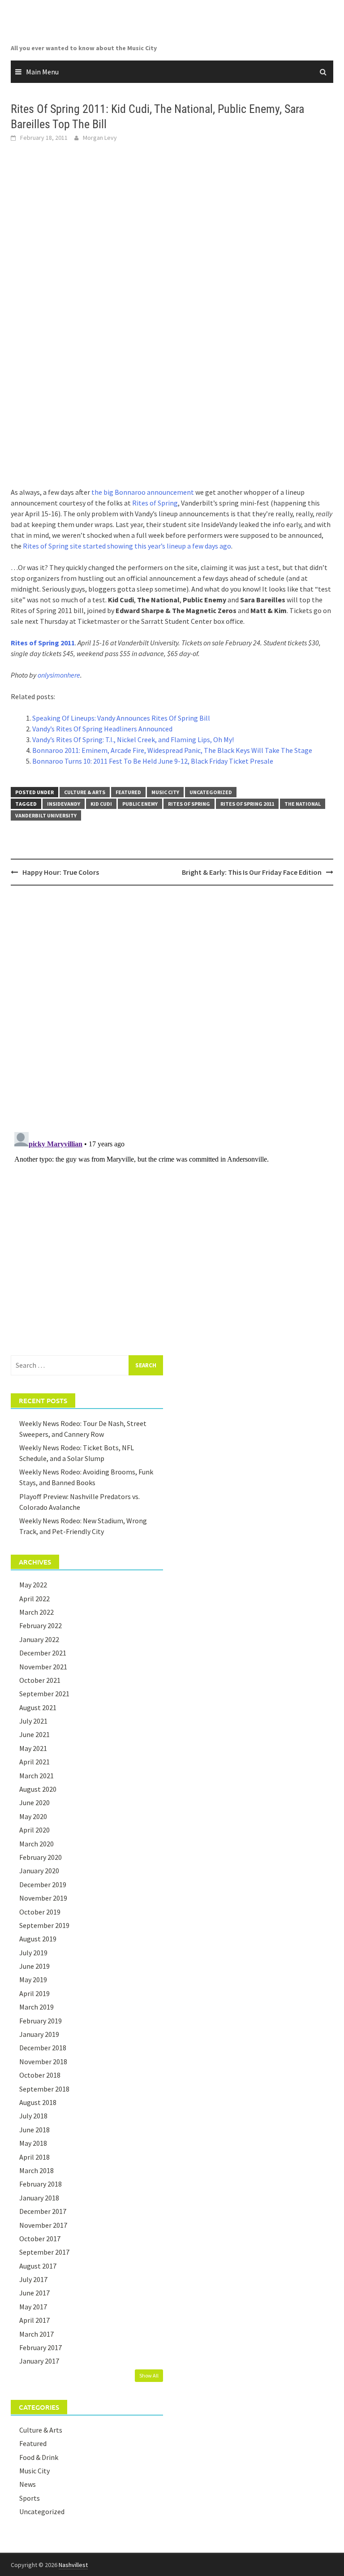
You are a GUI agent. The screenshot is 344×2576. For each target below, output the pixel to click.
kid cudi (101, 804)
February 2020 (41, 1857)
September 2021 (44, 1694)
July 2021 (33, 1721)
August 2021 (38, 1707)
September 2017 (44, 2252)
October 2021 (40, 1680)
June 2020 (34, 1802)
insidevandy (64, 804)
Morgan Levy (100, 138)
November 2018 (43, 2062)
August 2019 (38, 1939)
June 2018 (34, 2130)
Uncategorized (211, 792)
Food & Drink (39, 2457)
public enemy (140, 804)
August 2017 (38, 2266)
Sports (30, 2498)
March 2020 (37, 1844)
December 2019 (43, 1884)
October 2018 (40, 2075)
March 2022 (37, 1612)
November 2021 (43, 1667)
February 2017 (41, 2347)
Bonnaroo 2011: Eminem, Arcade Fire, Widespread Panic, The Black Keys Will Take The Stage (172, 750)
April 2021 (34, 1762)
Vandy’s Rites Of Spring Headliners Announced (102, 729)
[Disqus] (172, 1008)
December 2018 (43, 2048)
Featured (128, 792)
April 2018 (34, 2157)
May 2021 (33, 1748)
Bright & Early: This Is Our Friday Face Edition (252, 872)
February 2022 (41, 1625)
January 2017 (39, 2361)
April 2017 (34, 2320)
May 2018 (33, 2143)
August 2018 (38, 2102)
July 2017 (33, 2279)
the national (303, 804)
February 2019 (41, 2021)
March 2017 (37, 2334)
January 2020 (39, 1871)
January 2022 (39, 1639)
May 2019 (33, 1980)
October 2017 (40, 2239)
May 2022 (33, 1585)
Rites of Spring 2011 (43, 643)
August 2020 (38, 1789)
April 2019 (34, 1993)
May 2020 (33, 1816)
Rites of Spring (155, 503)
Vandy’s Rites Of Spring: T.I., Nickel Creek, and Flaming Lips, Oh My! (133, 739)
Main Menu (42, 72)
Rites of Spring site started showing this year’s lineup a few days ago (127, 546)
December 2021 (43, 1653)
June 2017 (34, 2293)
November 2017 (43, 2225)
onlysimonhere (59, 675)
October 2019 (40, 1912)
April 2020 (34, 1830)
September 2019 (44, 1925)
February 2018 (41, 2184)
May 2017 (33, 2307)
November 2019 (43, 1898)
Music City (165, 792)
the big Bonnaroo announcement (143, 492)
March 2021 (37, 1776)
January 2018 (39, 2198)
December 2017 (43, 2211)
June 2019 (34, 1966)
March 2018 (37, 2170)
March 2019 (37, 2007)
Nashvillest (73, 2565)
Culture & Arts (85, 792)
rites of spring (189, 804)
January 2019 (39, 2034)
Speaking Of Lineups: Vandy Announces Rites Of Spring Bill (121, 718)
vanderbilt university (46, 815)
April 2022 (34, 1599)
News (28, 2484)
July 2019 (33, 1953)
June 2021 (34, 1734)
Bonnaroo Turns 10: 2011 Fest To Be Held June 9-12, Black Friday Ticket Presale (153, 761)
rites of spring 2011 (247, 804)
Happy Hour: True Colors (61, 872)
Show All (149, 2375)
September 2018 (44, 2089)
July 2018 (33, 2116)
